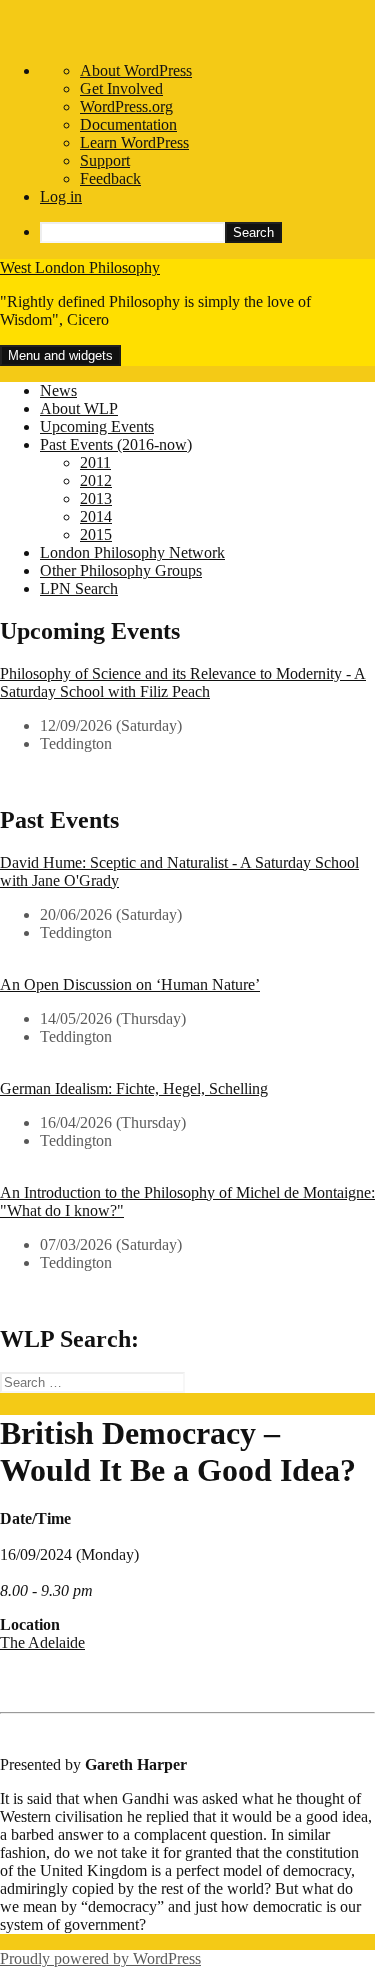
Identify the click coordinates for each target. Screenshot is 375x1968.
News (58, 390)
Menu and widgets (60, 355)
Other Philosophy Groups (121, 570)
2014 (96, 516)
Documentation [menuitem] (128, 124)
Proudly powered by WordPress (100, 1958)
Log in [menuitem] (61, 196)
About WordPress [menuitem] (136, 70)
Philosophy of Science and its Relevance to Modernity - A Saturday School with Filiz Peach (183, 682)
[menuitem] (207, 232)
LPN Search (79, 588)
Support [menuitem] (105, 160)
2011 (95, 462)
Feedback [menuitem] (110, 178)
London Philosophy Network (132, 552)
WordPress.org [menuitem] (126, 106)
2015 (96, 534)
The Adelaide (42, 1642)
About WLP (79, 408)
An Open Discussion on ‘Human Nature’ (130, 984)
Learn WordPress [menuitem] (134, 142)
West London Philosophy (80, 267)
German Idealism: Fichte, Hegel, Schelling (134, 1088)
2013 (96, 498)
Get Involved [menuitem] (121, 88)
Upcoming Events (97, 426)
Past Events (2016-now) (116, 444)
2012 (96, 480)
